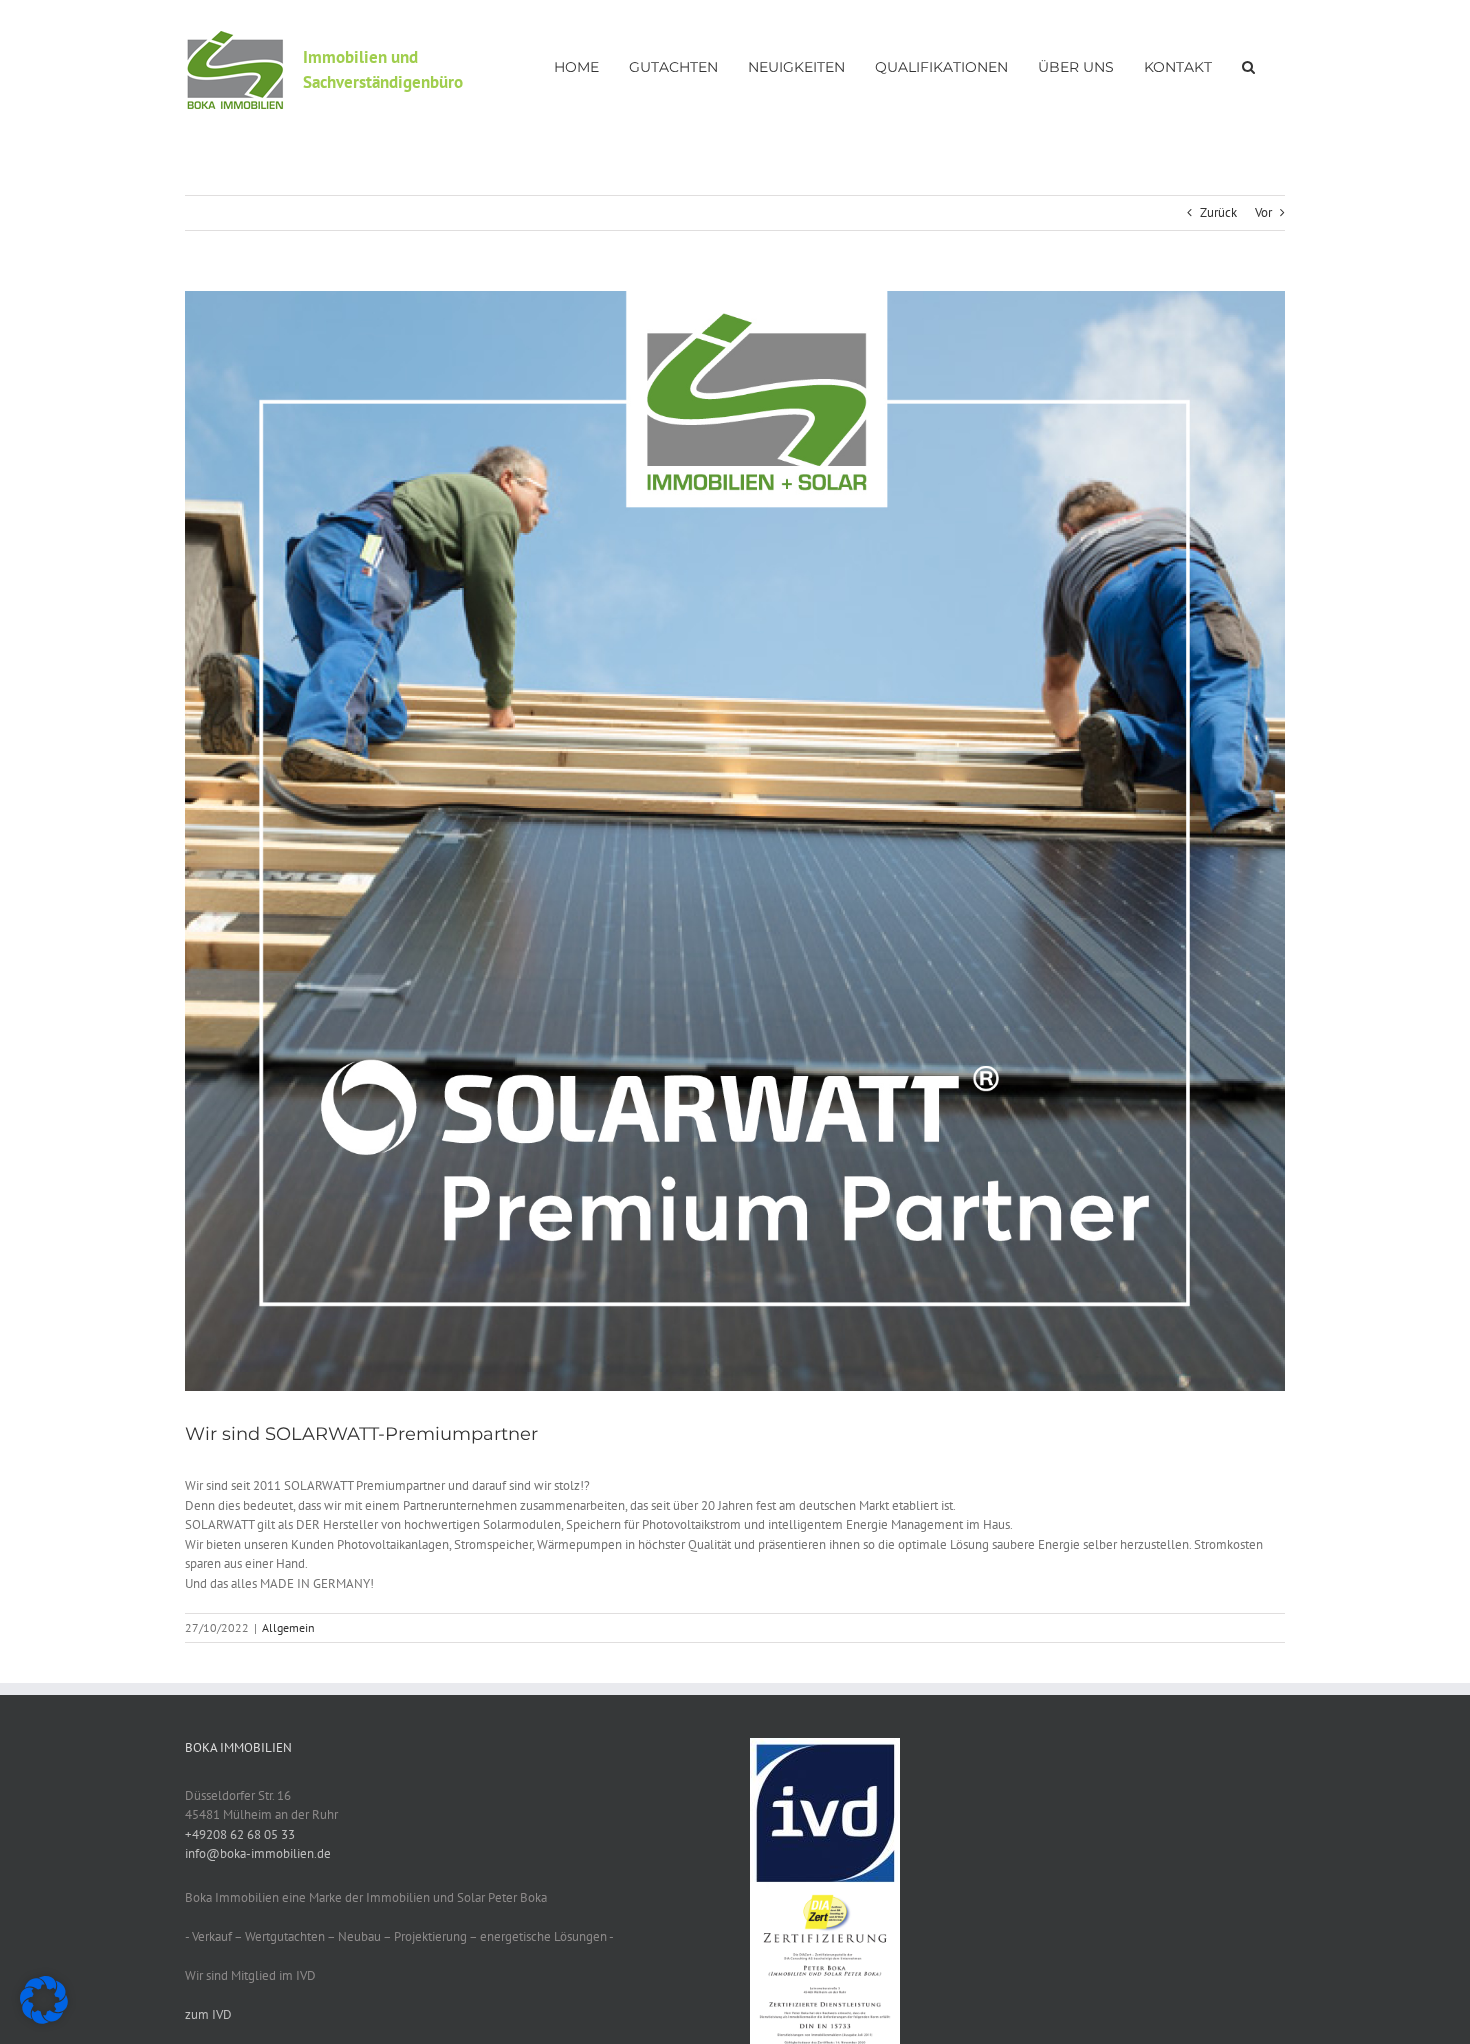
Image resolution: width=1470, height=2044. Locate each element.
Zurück (1218, 212)
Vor (1263, 212)
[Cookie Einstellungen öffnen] (44, 2019)
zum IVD (208, 2014)
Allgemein (288, 1627)
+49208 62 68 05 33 (240, 1834)
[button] (1248, 65)
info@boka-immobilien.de (258, 1853)
